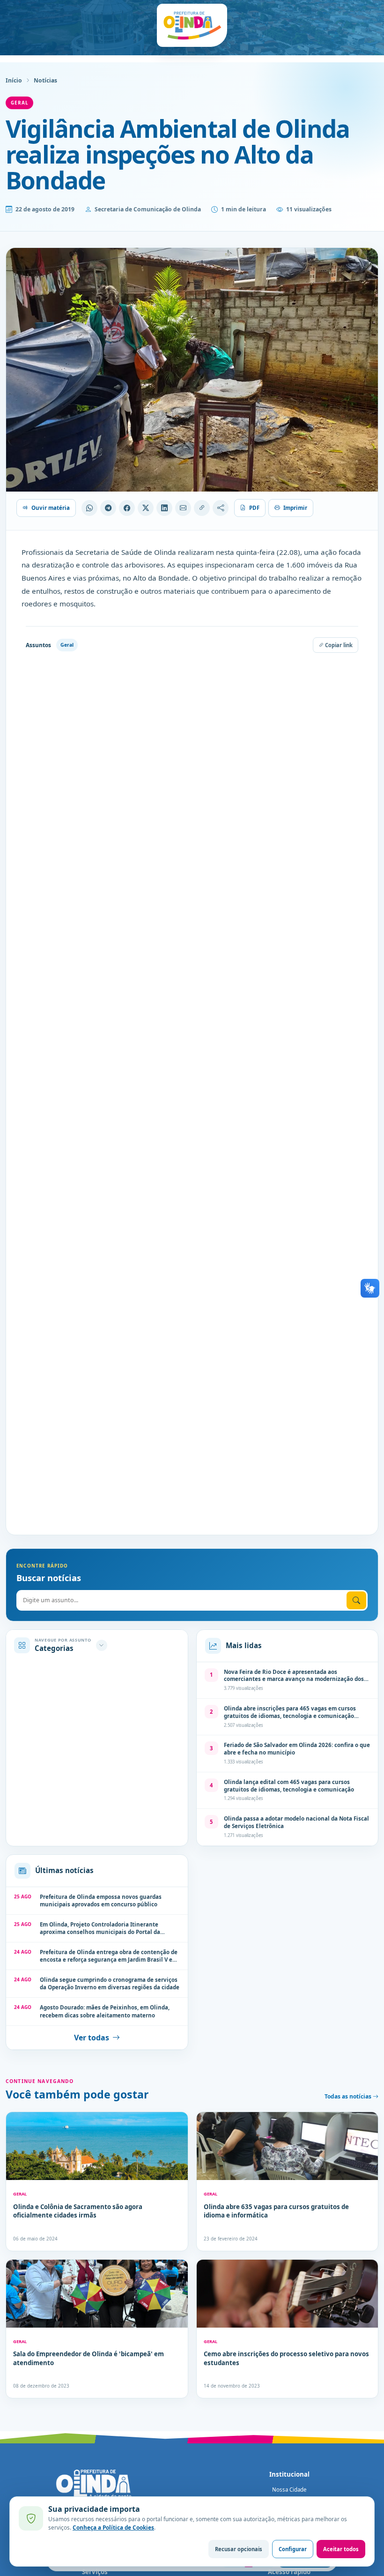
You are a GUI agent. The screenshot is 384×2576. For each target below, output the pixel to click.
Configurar (293, 2549)
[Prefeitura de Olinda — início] (192, 25)
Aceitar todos (341, 2549)
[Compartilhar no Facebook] (127, 508)
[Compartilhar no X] (146, 508)
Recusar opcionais (239, 2549)
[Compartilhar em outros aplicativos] (221, 508)
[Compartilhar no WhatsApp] (89, 508)
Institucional (289, 2474)
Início (14, 80)
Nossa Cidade (289, 2490)
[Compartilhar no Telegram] (108, 508)
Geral (19, 103)
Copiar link (338, 645)
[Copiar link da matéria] (202, 508)
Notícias (45, 80)
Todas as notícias (349, 2096)
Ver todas (92, 2038)
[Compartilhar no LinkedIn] (164, 508)
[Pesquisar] (356, 1600)
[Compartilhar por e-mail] (183, 508)
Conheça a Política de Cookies (113, 2527)
